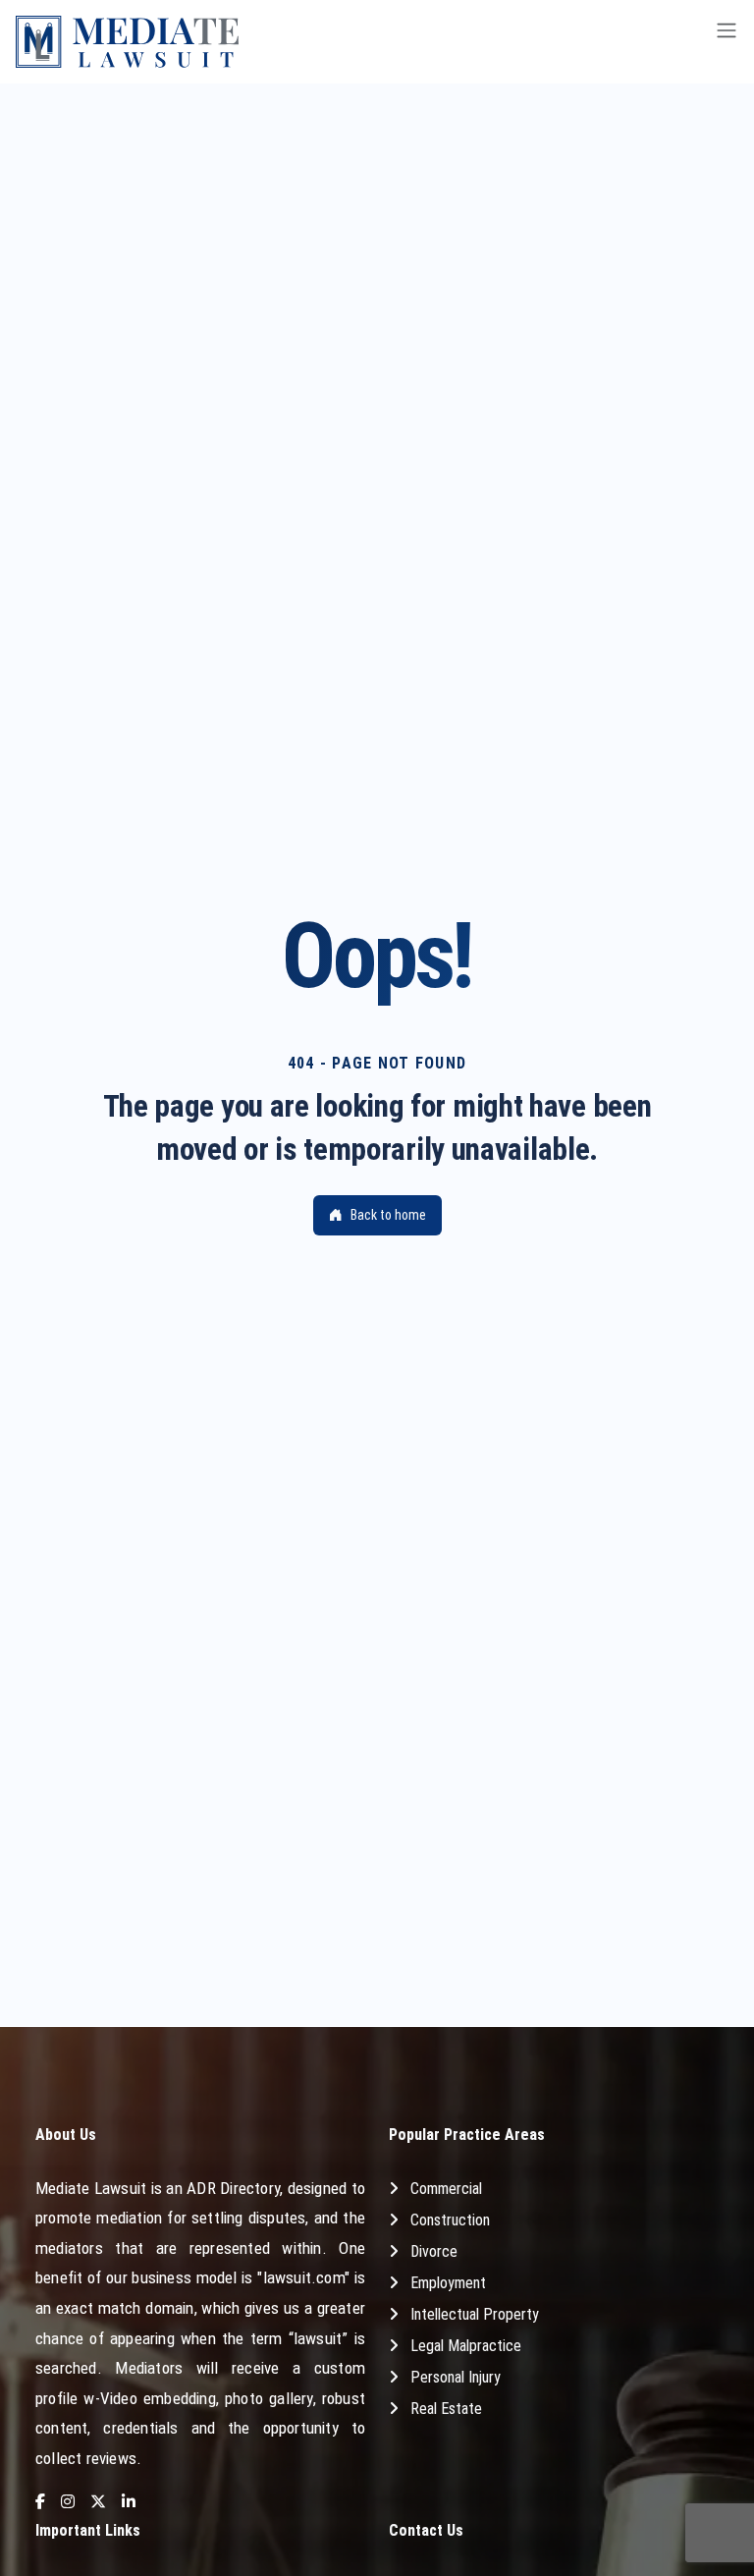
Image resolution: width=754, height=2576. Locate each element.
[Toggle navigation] (727, 42)
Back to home (388, 1215)
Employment (448, 2283)
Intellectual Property (475, 2314)
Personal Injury (456, 2377)
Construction (450, 2220)
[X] (98, 2503)
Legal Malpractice (466, 2346)
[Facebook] (40, 2503)
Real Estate (446, 2409)
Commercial (446, 2189)
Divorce (434, 2251)
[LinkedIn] (129, 2503)
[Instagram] (68, 2503)
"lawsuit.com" (303, 2277)
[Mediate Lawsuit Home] (127, 42)
